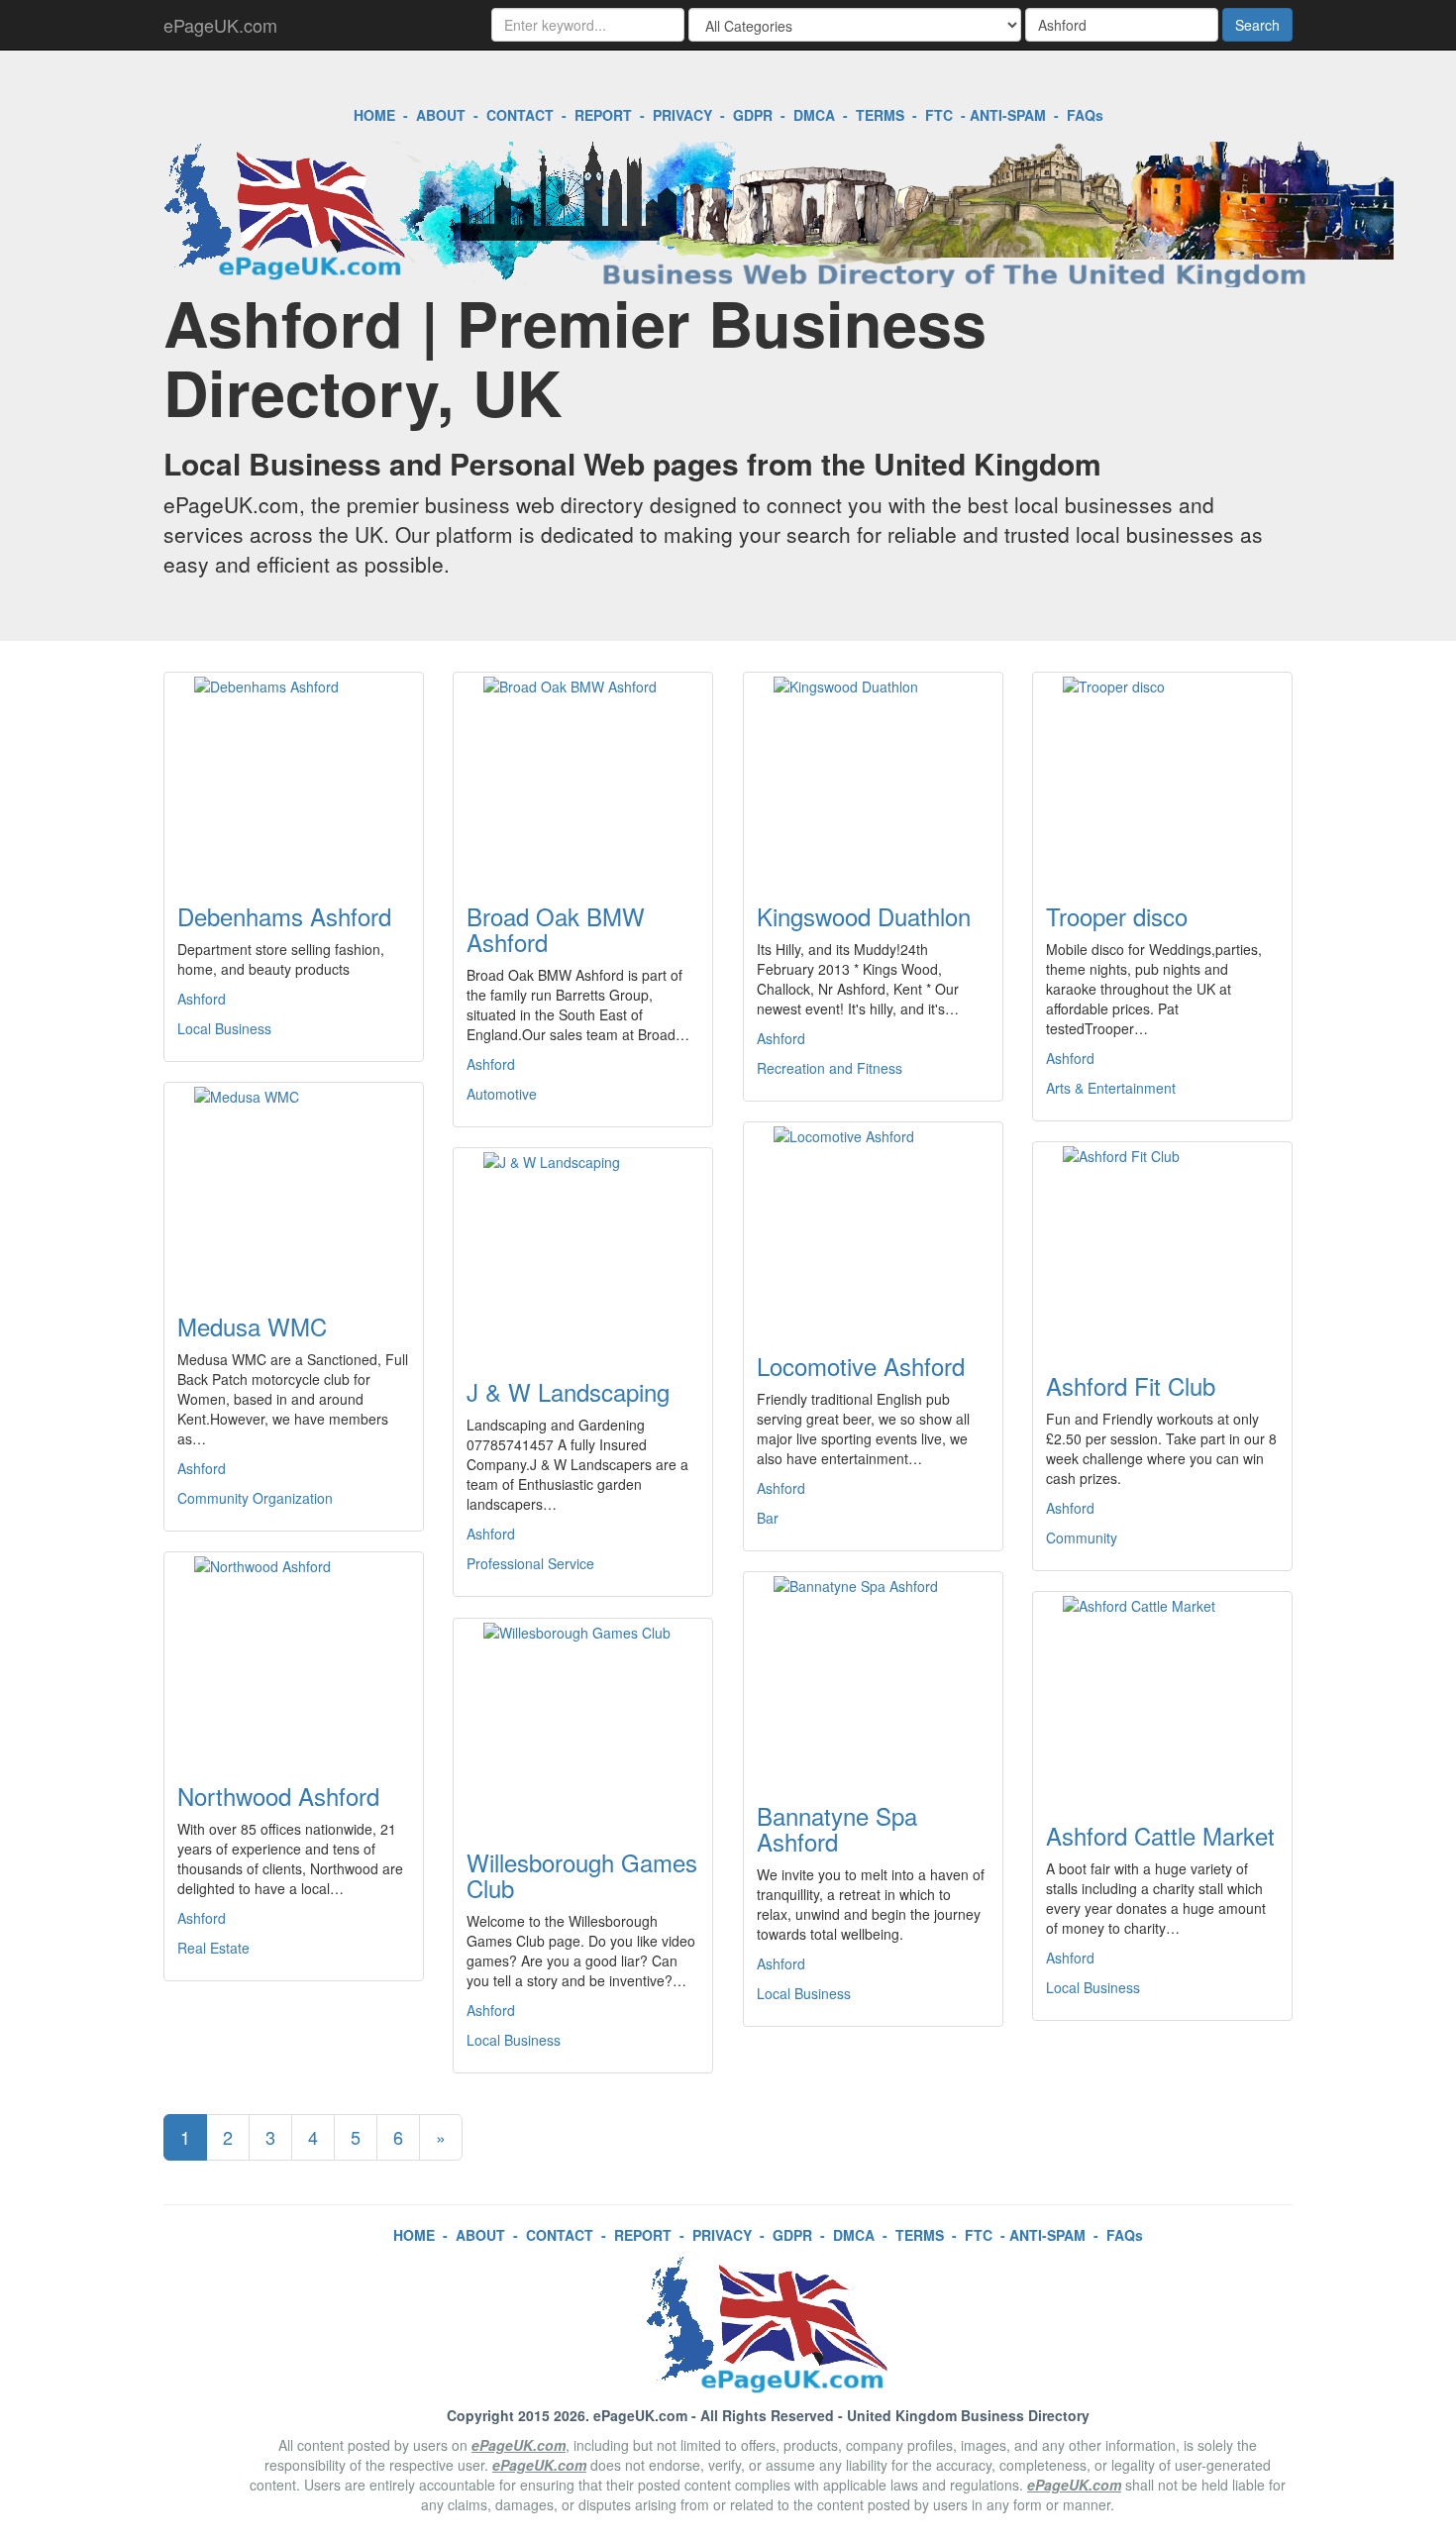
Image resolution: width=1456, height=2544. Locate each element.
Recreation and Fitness (830, 1068)
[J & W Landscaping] (583, 1251)
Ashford (202, 999)
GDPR (753, 115)
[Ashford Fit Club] (1162, 1245)
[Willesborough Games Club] (583, 1722)
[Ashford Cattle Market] (1162, 1695)
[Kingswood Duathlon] (873, 776)
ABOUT (441, 115)
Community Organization (255, 1498)
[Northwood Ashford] (294, 1655)
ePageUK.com (220, 25)
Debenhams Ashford (284, 916)
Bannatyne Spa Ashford (837, 1828)
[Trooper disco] (1162, 776)
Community (1082, 1537)
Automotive (502, 1094)
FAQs (1085, 115)
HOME (374, 115)
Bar (768, 1518)
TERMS (880, 115)
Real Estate (213, 1948)
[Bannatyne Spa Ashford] (873, 1675)
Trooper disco (1117, 916)
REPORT (603, 115)
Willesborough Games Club (582, 1875)
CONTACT (520, 115)
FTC (939, 115)
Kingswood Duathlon (864, 916)
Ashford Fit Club (1131, 1385)
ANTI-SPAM (1008, 115)
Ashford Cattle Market (1160, 1835)
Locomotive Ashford (861, 1366)
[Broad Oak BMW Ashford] (583, 776)
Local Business (224, 1028)
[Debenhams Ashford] (294, 776)
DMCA (814, 115)
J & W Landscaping (568, 1391)
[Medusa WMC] (294, 1186)
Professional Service (530, 1563)
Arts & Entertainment (1111, 1088)
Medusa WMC (252, 1326)
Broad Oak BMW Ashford (556, 929)
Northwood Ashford (278, 1796)
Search (1257, 25)
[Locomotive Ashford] (873, 1225)
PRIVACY (682, 115)
